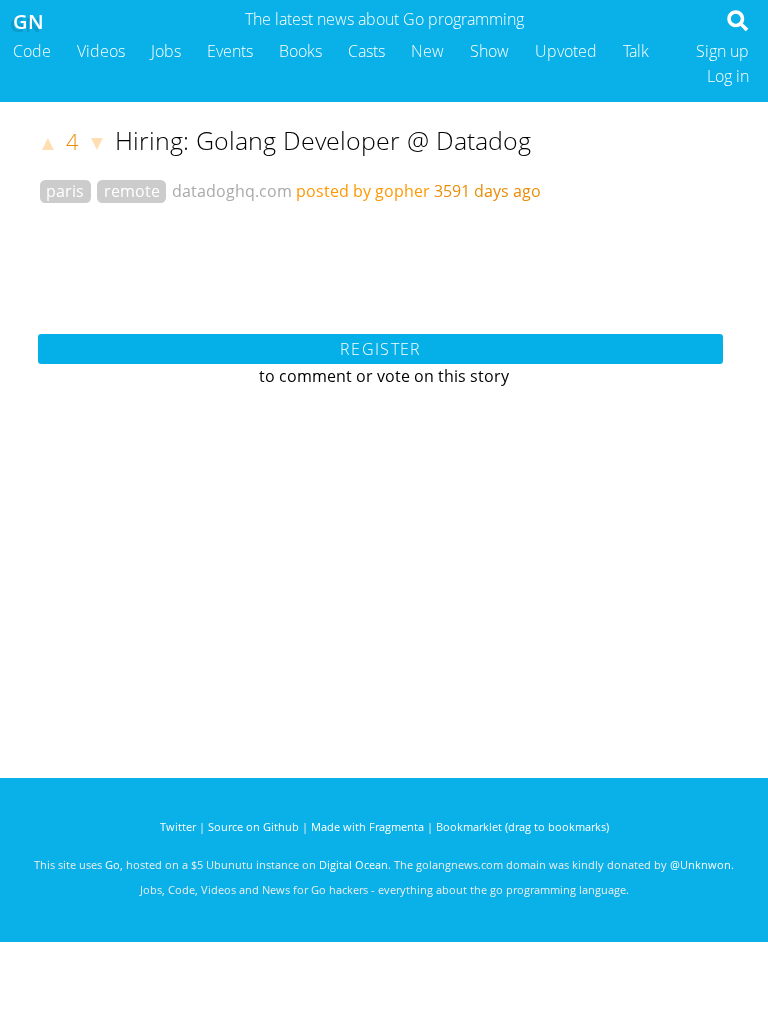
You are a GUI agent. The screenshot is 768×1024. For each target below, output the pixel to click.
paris (65, 191)
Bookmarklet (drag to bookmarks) (522, 826)
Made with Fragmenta (367, 826)
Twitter (178, 826)
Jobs (166, 51)
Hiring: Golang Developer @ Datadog (323, 140)
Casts (366, 51)
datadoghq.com (232, 191)
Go (112, 864)
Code (32, 51)
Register (380, 349)
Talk (636, 51)
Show (489, 51)
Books (300, 51)
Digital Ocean (353, 864)
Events (230, 51)
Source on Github (253, 826)
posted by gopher (363, 191)
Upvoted (566, 51)
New (427, 51)
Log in (728, 76)
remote (132, 191)
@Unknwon (700, 864)
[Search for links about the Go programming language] (741, 26)
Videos (101, 51)
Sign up (722, 51)
